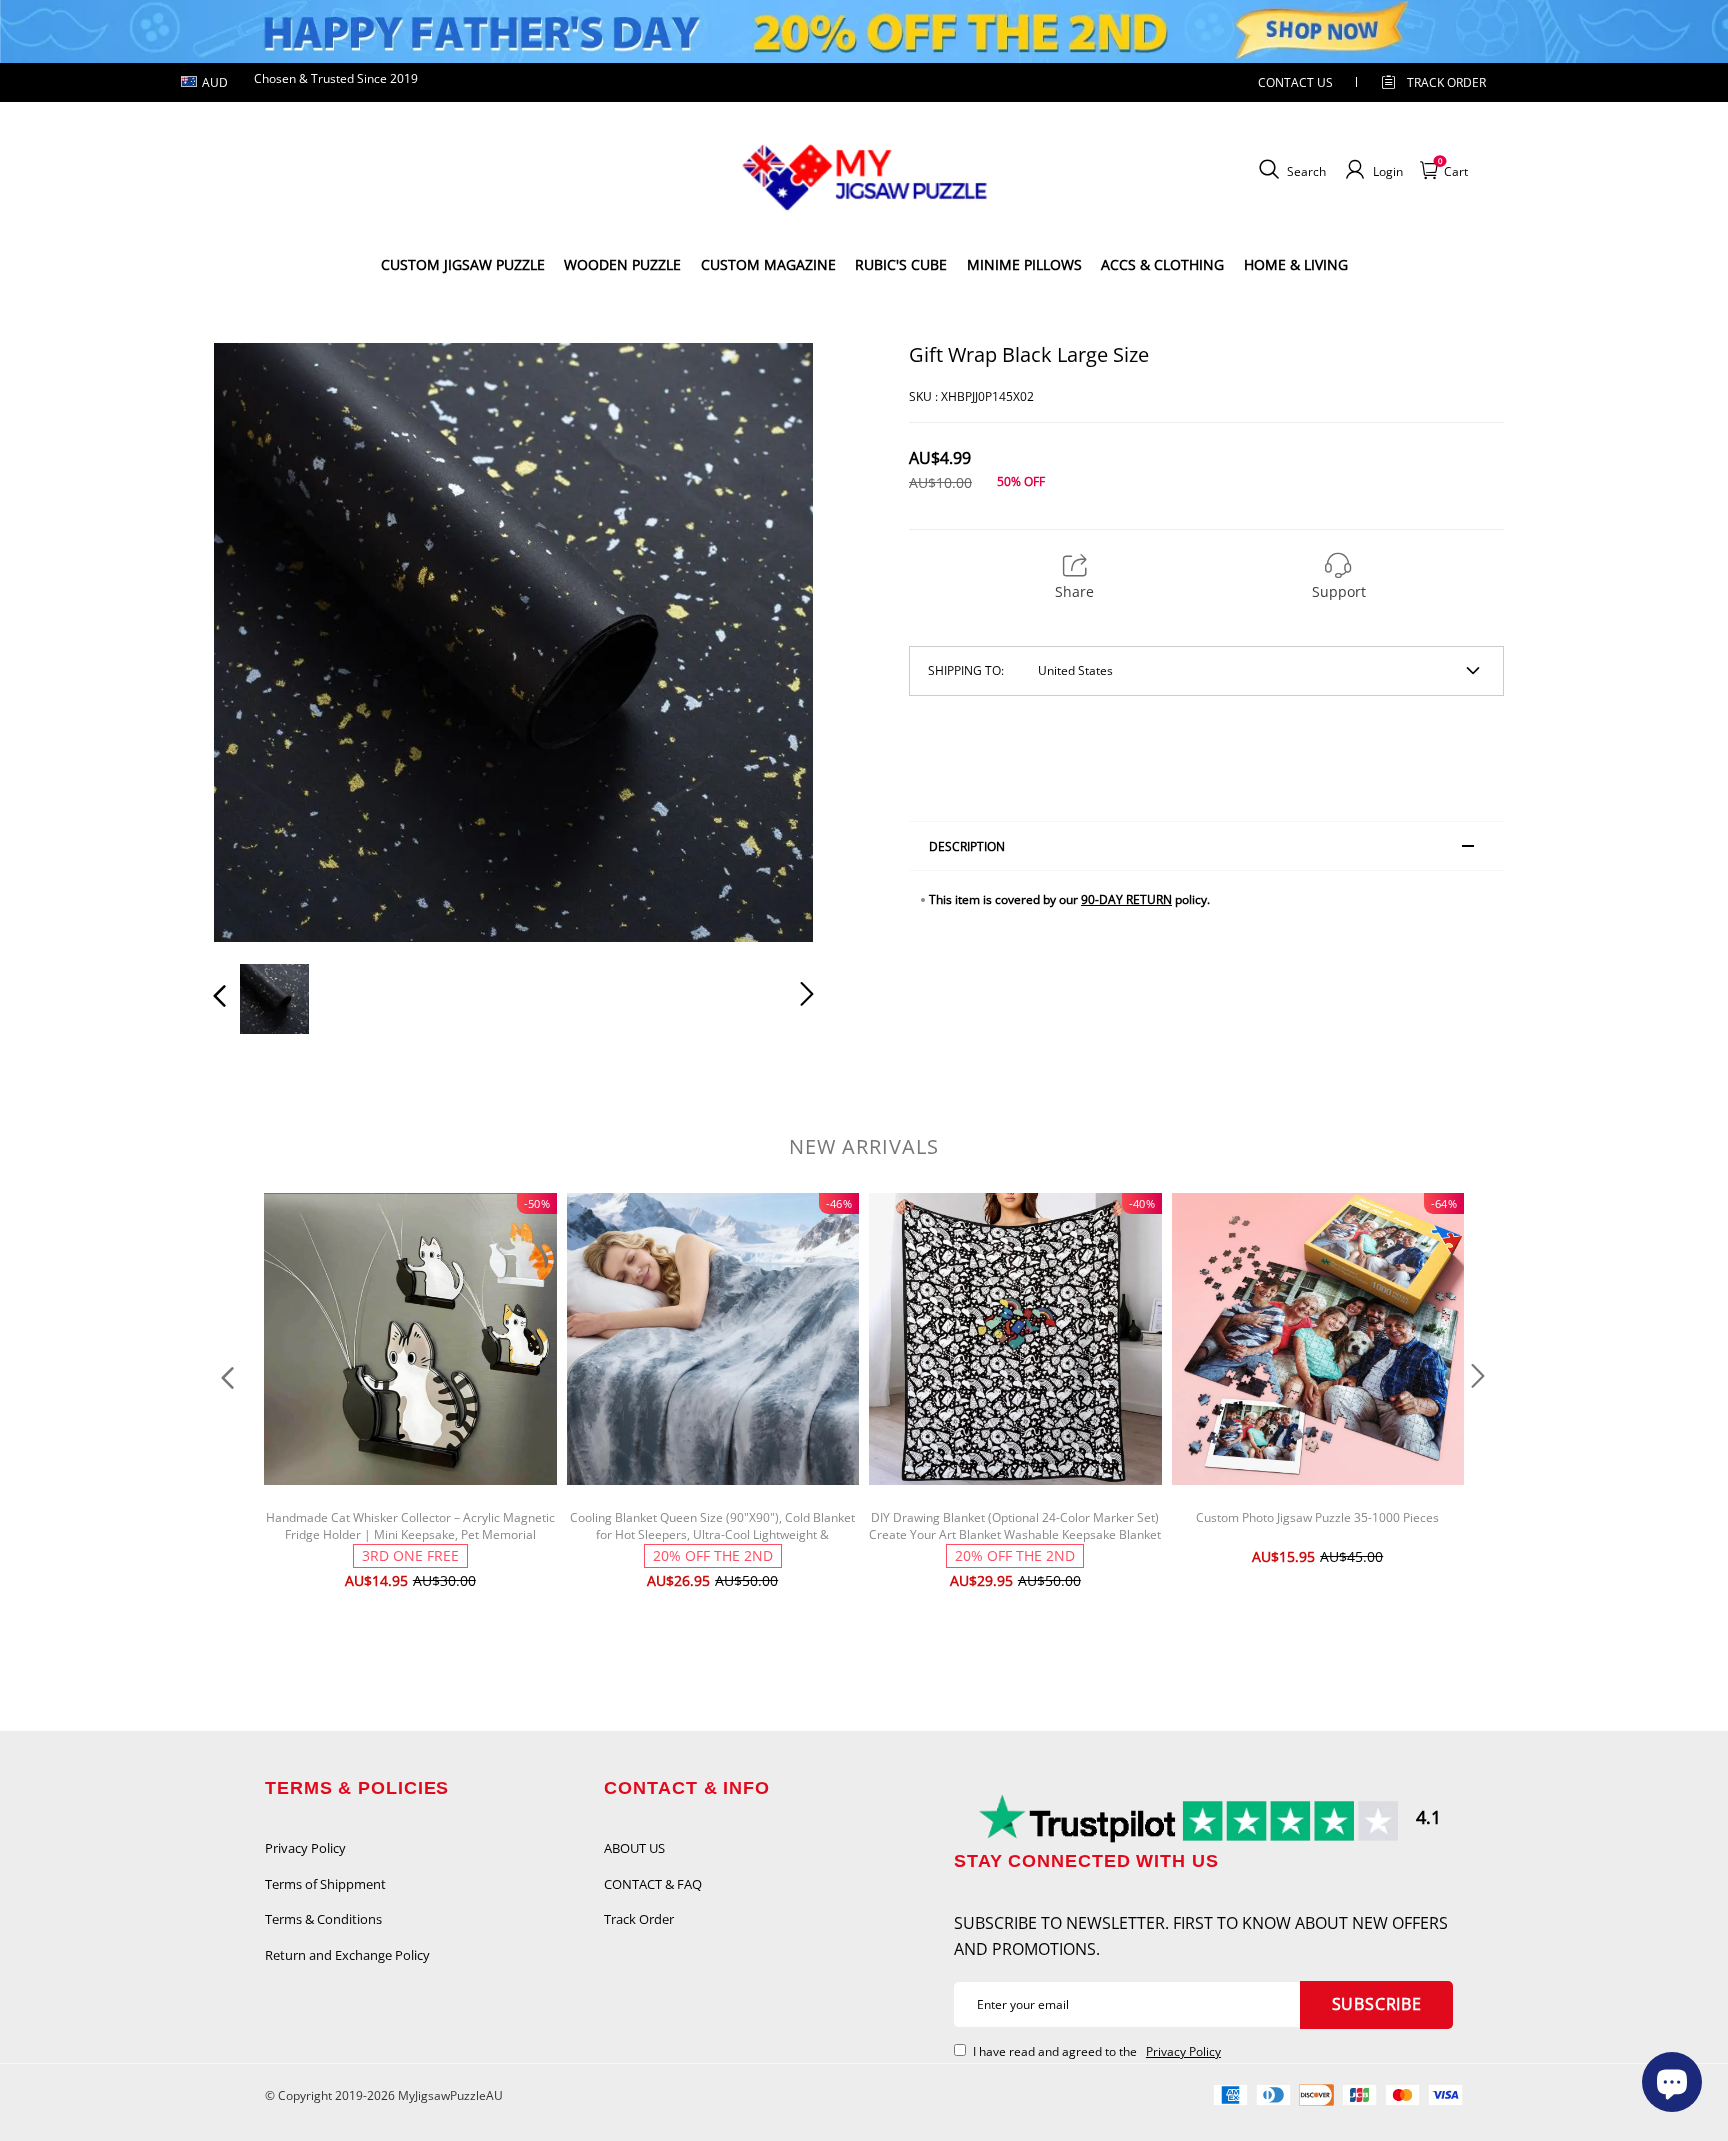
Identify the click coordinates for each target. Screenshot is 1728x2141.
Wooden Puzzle (622, 264)
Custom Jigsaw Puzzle (463, 264)
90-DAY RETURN (1126, 899)
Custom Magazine (768, 264)
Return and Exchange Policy (347, 1955)
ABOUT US (634, 1848)
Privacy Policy (305, 1848)
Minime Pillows (1024, 264)
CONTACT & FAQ (653, 1884)
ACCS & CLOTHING (1162, 264)
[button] (260, 642)
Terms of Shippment (325, 1884)
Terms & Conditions (323, 1919)
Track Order (1446, 82)
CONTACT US (1295, 82)
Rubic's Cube (901, 264)
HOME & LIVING (1296, 264)
